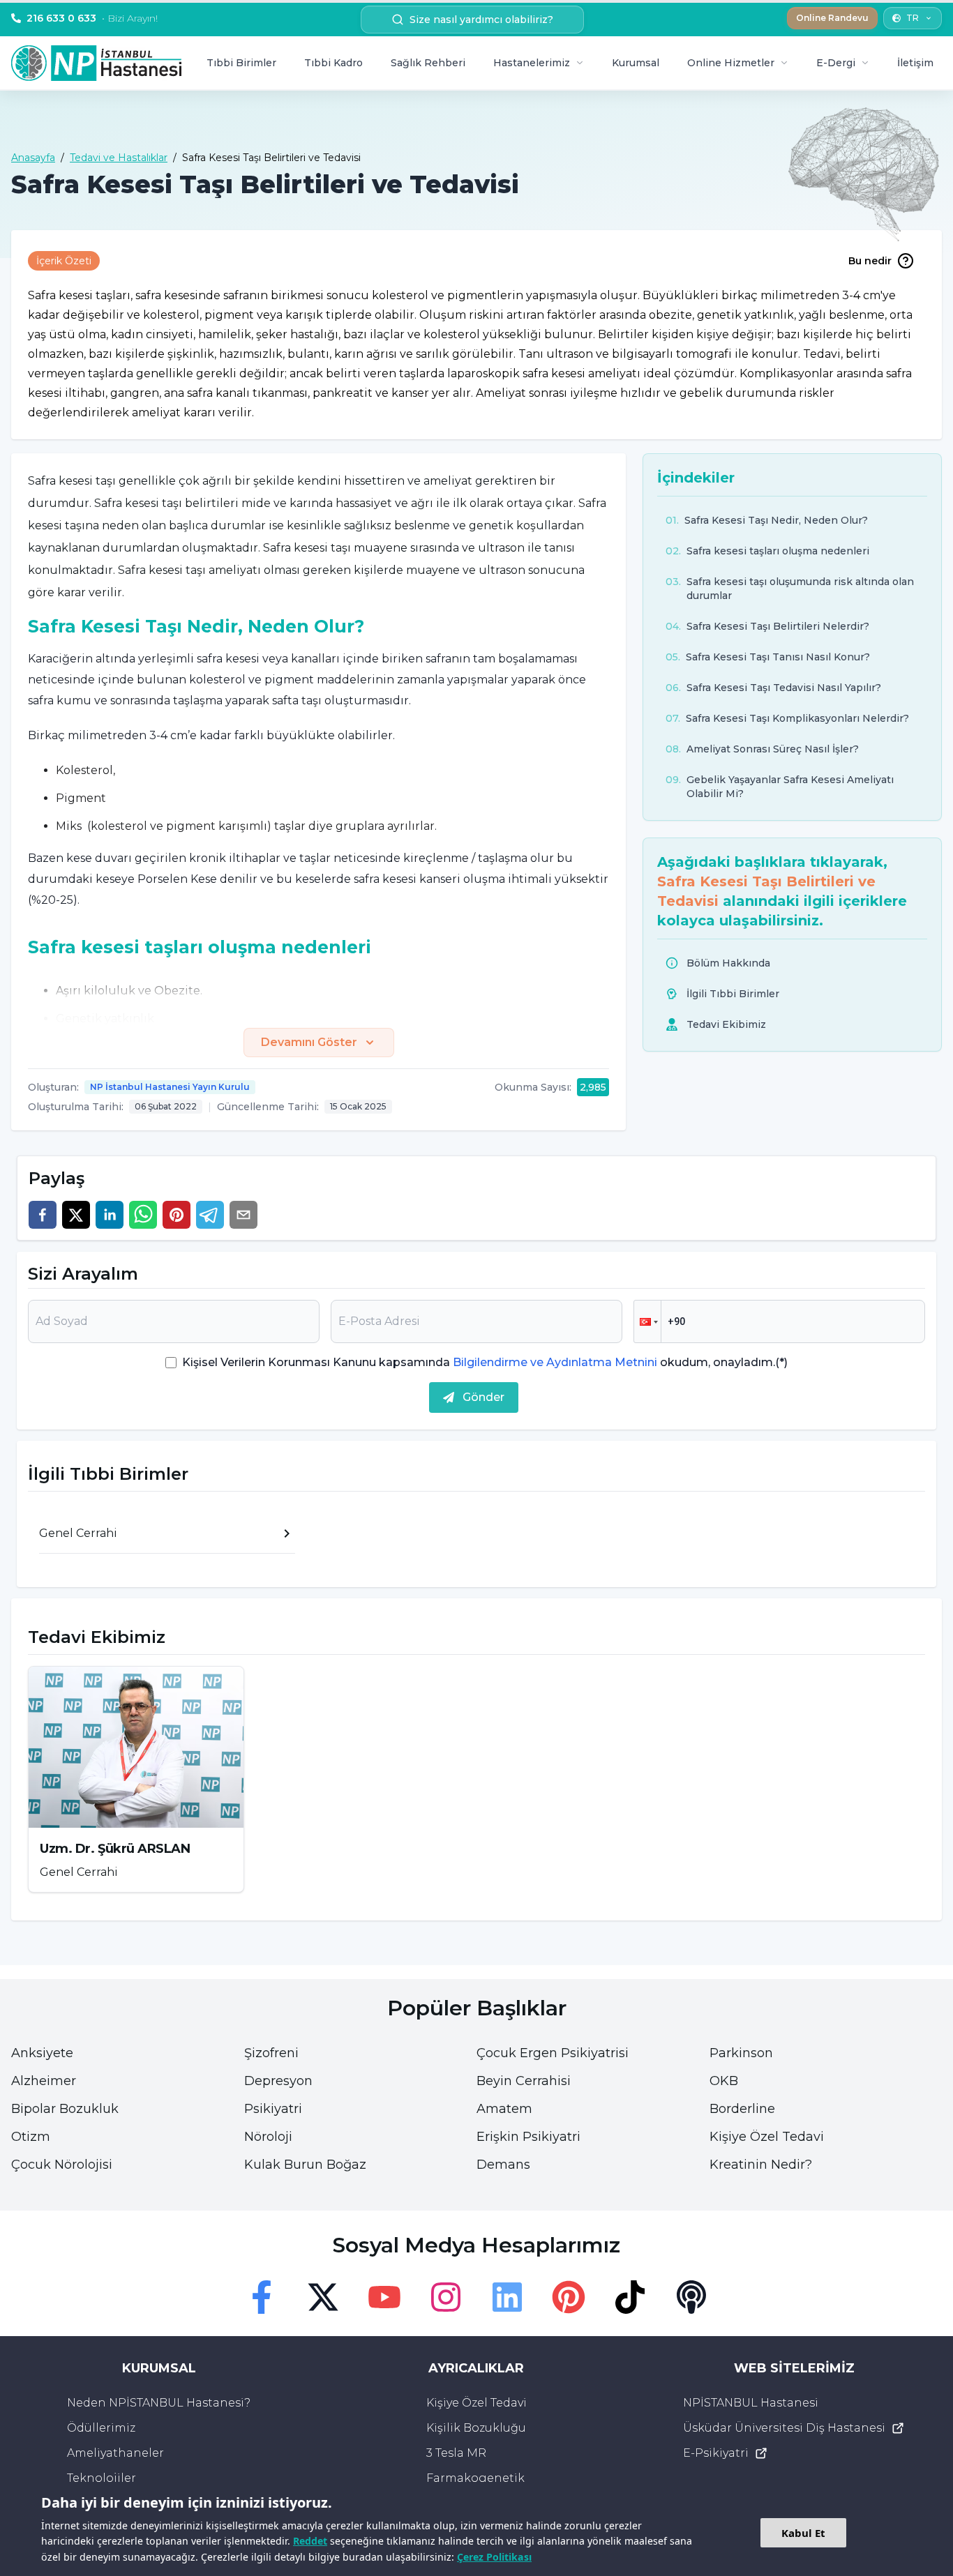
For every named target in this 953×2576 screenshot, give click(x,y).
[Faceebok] (262, 2297)
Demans (503, 2165)
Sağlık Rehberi (428, 63)
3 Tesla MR (456, 2453)
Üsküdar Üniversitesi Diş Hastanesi (784, 2428)
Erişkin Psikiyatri (528, 2137)
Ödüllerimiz (101, 2428)
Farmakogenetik (475, 2478)
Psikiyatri (273, 2109)
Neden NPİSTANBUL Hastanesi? (159, 2403)
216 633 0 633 (92, 18)
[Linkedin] (507, 2297)
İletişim (915, 63)
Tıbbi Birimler (241, 63)
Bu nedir (870, 261)
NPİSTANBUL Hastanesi (751, 2403)
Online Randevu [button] (832, 18)
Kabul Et (803, 2533)
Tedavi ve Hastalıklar (119, 158)
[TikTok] (630, 2297)
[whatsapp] (143, 1215)
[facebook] (43, 1215)
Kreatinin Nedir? (761, 2165)
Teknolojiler (102, 2478)
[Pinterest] (569, 2297)
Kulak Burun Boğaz (305, 2165)
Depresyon (278, 2081)
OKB (724, 2081)
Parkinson (741, 2053)
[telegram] (210, 1215)
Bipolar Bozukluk (65, 2109)
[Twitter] (323, 2297)
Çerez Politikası (494, 2557)
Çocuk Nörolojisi (62, 2165)
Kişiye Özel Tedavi (767, 2137)
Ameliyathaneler (115, 2453)
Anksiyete (42, 2053)
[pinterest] (177, 1215)
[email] (243, 1215)
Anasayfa (33, 158)
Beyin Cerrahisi (524, 2081)
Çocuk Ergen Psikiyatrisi (553, 2053)
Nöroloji (268, 2137)
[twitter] (76, 1215)
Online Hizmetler (731, 63)
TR (913, 18)
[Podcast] (691, 2297)
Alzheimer (44, 2081)
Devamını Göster (309, 1042)
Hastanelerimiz (532, 63)
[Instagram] (446, 2297)
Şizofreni (271, 2053)
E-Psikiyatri (716, 2453)
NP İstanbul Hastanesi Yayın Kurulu (170, 1087)
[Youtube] (384, 2297)
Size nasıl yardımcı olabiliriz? (481, 20)
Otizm (31, 2137)
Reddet (310, 2541)
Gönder (483, 1397)
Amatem (504, 2109)
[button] (647, 1321)
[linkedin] (110, 1215)
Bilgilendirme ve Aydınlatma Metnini (555, 1362)
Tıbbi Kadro (333, 63)
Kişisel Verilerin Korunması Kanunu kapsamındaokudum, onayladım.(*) (485, 1362)
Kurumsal (636, 63)
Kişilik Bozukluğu (476, 2428)
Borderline (742, 2109)
